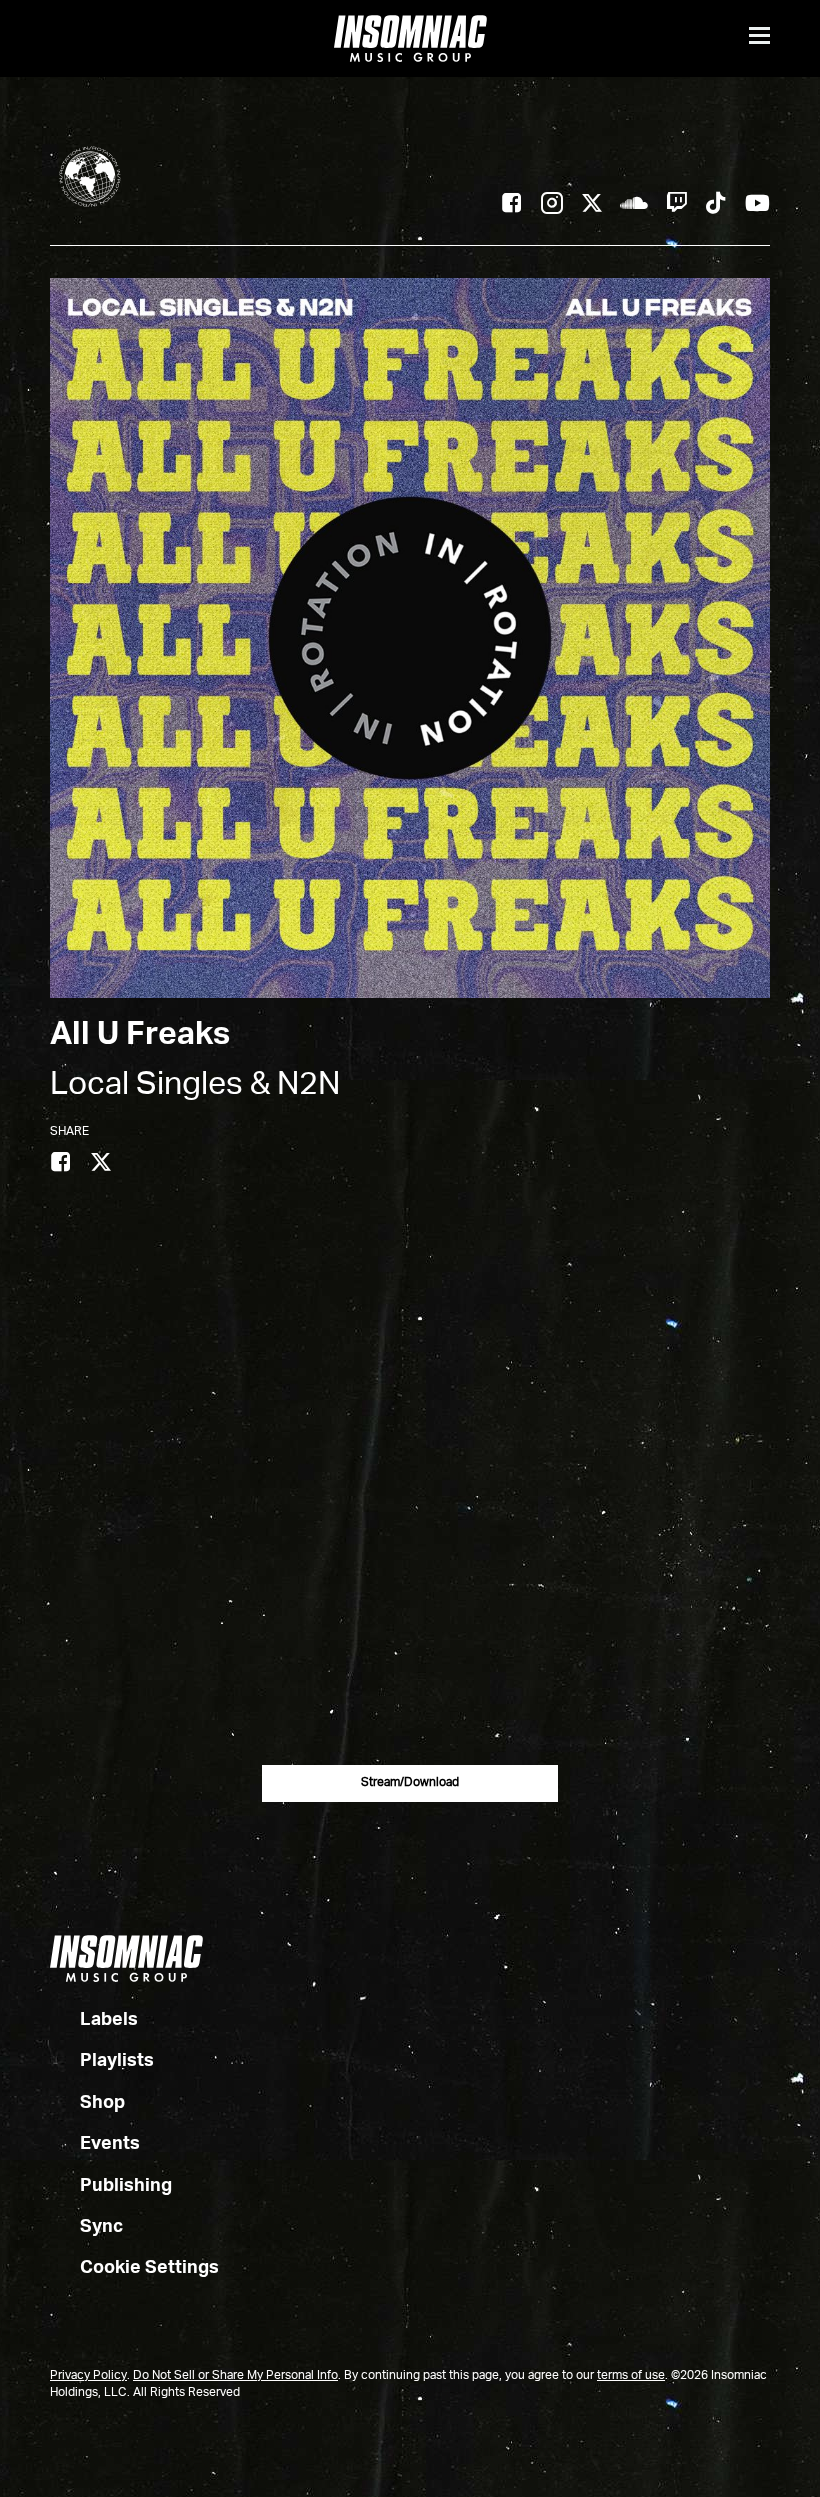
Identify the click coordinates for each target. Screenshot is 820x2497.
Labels (109, 2020)
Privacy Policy (88, 2376)
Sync (101, 2227)
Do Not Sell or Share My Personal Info (235, 2376)
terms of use (631, 2376)
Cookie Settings (149, 2268)
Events (110, 2144)
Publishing (126, 2186)
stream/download (410, 1783)
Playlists (117, 2061)
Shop (102, 2103)
